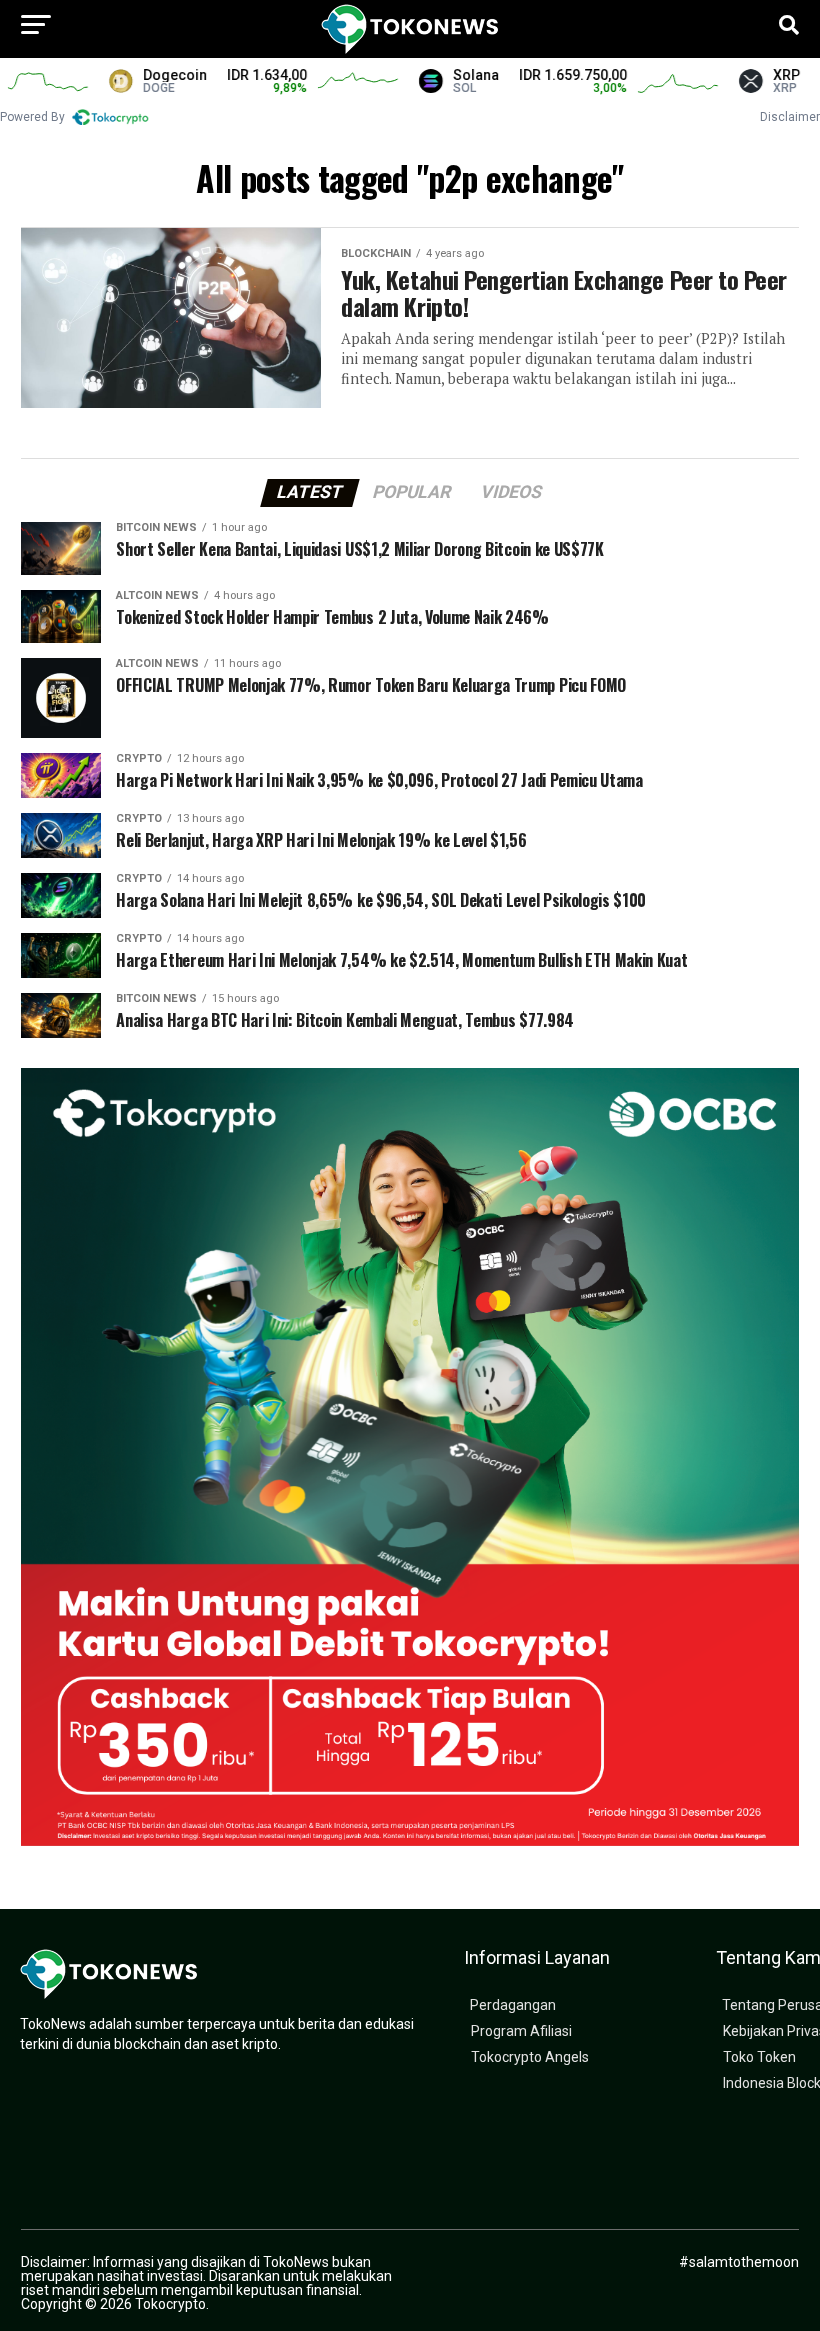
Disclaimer (790, 117)
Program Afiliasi (521, 2031)
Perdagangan (513, 2005)
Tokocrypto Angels (530, 2057)
